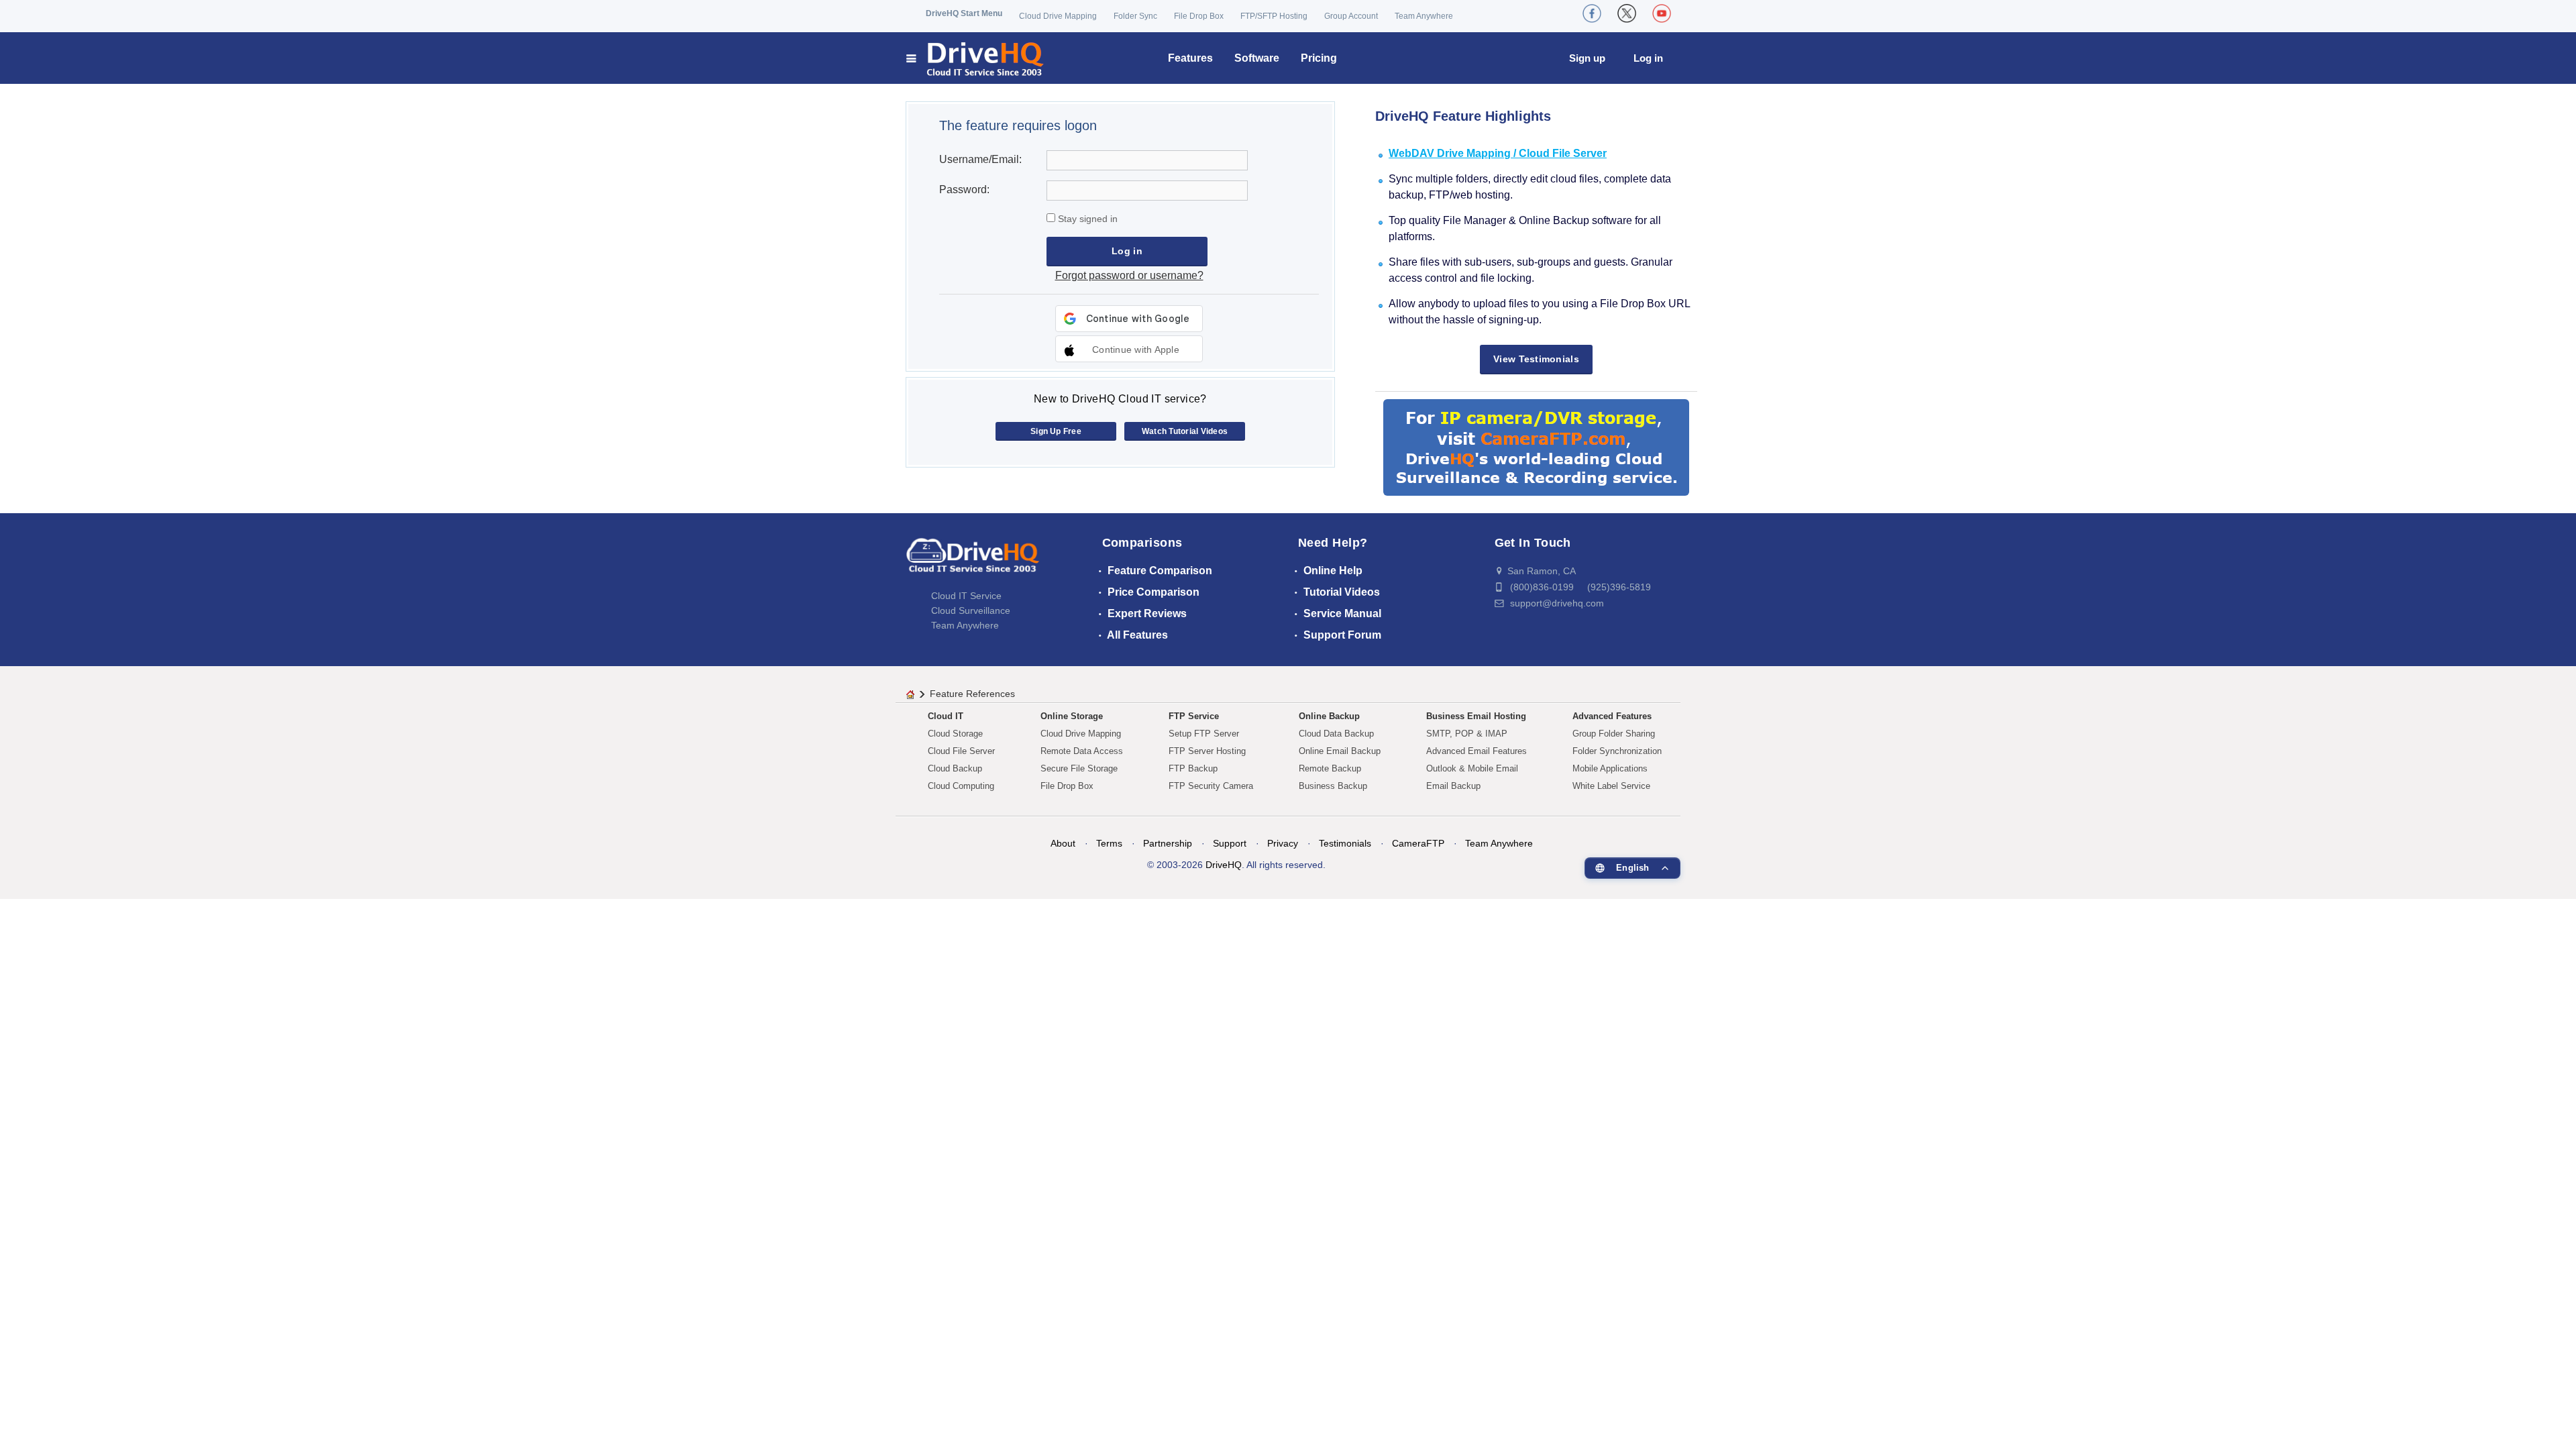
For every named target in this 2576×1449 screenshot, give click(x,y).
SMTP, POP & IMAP (1467, 734)
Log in (1648, 58)
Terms (1109, 843)
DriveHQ (1224, 865)
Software (1257, 58)
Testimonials (1345, 843)
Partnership (1168, 843)
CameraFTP (1418, 843)
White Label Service (1611, 786)
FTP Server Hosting (1207, 751)
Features (1190, 58)
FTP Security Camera (1211, 786)
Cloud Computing (961, 786)
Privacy (1283, 843)
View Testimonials (1536, 359)
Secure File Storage (1079, 768)
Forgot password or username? (1129, 275)
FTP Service (1194, 716)
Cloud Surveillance (971, 610)
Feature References (972, 694)
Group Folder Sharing (1614, 734)
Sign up (1587, 58)
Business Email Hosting (1476, 716)
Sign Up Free (1056, 431)
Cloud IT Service (966, 596)
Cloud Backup (955, 768)
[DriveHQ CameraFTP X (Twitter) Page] (1627, 13)
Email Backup (1453, 786)
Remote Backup (1330, 768)
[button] (1129, 349)
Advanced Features (1612, 716)
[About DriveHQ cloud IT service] (973, 561)
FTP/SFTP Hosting (1274, 16)
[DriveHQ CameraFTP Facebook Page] (1592, 13)
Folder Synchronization (1617, 751)
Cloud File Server (961, 751)
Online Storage (1072, 716)
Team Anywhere (1424, 16)
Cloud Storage (955, 734)
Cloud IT (946, 716)
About (1063, 843)
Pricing (1319, 58)
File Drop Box (1199, 16)
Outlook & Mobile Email (1472, 768)
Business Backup (1333, 786)
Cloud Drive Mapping (1058, 16)
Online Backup (1329, 716)
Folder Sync (1135, 16)
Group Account (1351, 16)
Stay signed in (1086, 219)
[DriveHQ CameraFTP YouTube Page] (1662, 13)
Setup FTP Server (1204, 734)
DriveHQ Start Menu (964, 13)
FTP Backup (1193, 768)
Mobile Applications (1610, 768)
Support (1230, 843)
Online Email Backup (1340, 751)
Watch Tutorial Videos (1185, 431)
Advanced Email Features (1477, 751)
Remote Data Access (1082, 751)
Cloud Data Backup (1336, 734)
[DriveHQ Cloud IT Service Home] (976, 58)
